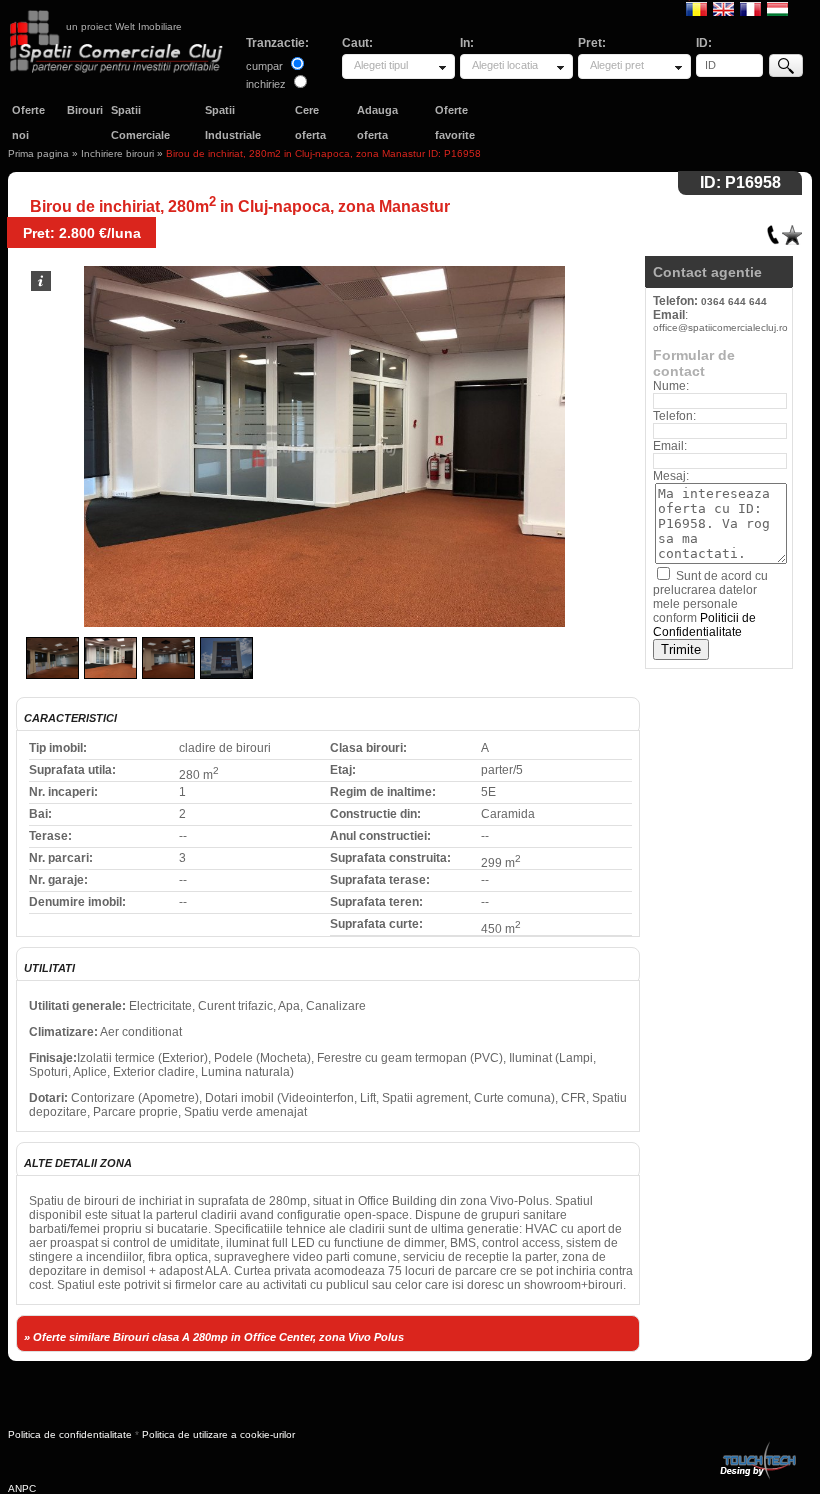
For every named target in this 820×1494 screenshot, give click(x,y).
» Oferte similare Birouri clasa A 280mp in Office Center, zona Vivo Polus (214, 1337)
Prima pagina (38, 153)
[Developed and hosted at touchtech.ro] (757, 1445)
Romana (696, 8)
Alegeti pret (617, 65)
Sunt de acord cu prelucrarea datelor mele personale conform (710, 604)
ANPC (22, 1488)
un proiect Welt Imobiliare (124, 26)
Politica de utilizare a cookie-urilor (218, 1434)
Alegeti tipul (381, 65)
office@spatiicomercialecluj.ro (720, 327)
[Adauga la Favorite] (792, 230)
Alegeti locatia (505, 65)
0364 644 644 (734, 301)
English (723, 8)
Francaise (750, 8)
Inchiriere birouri (117, 153)
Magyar (777, 8)
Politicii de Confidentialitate (704, 625)
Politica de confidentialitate (70, 1434)
